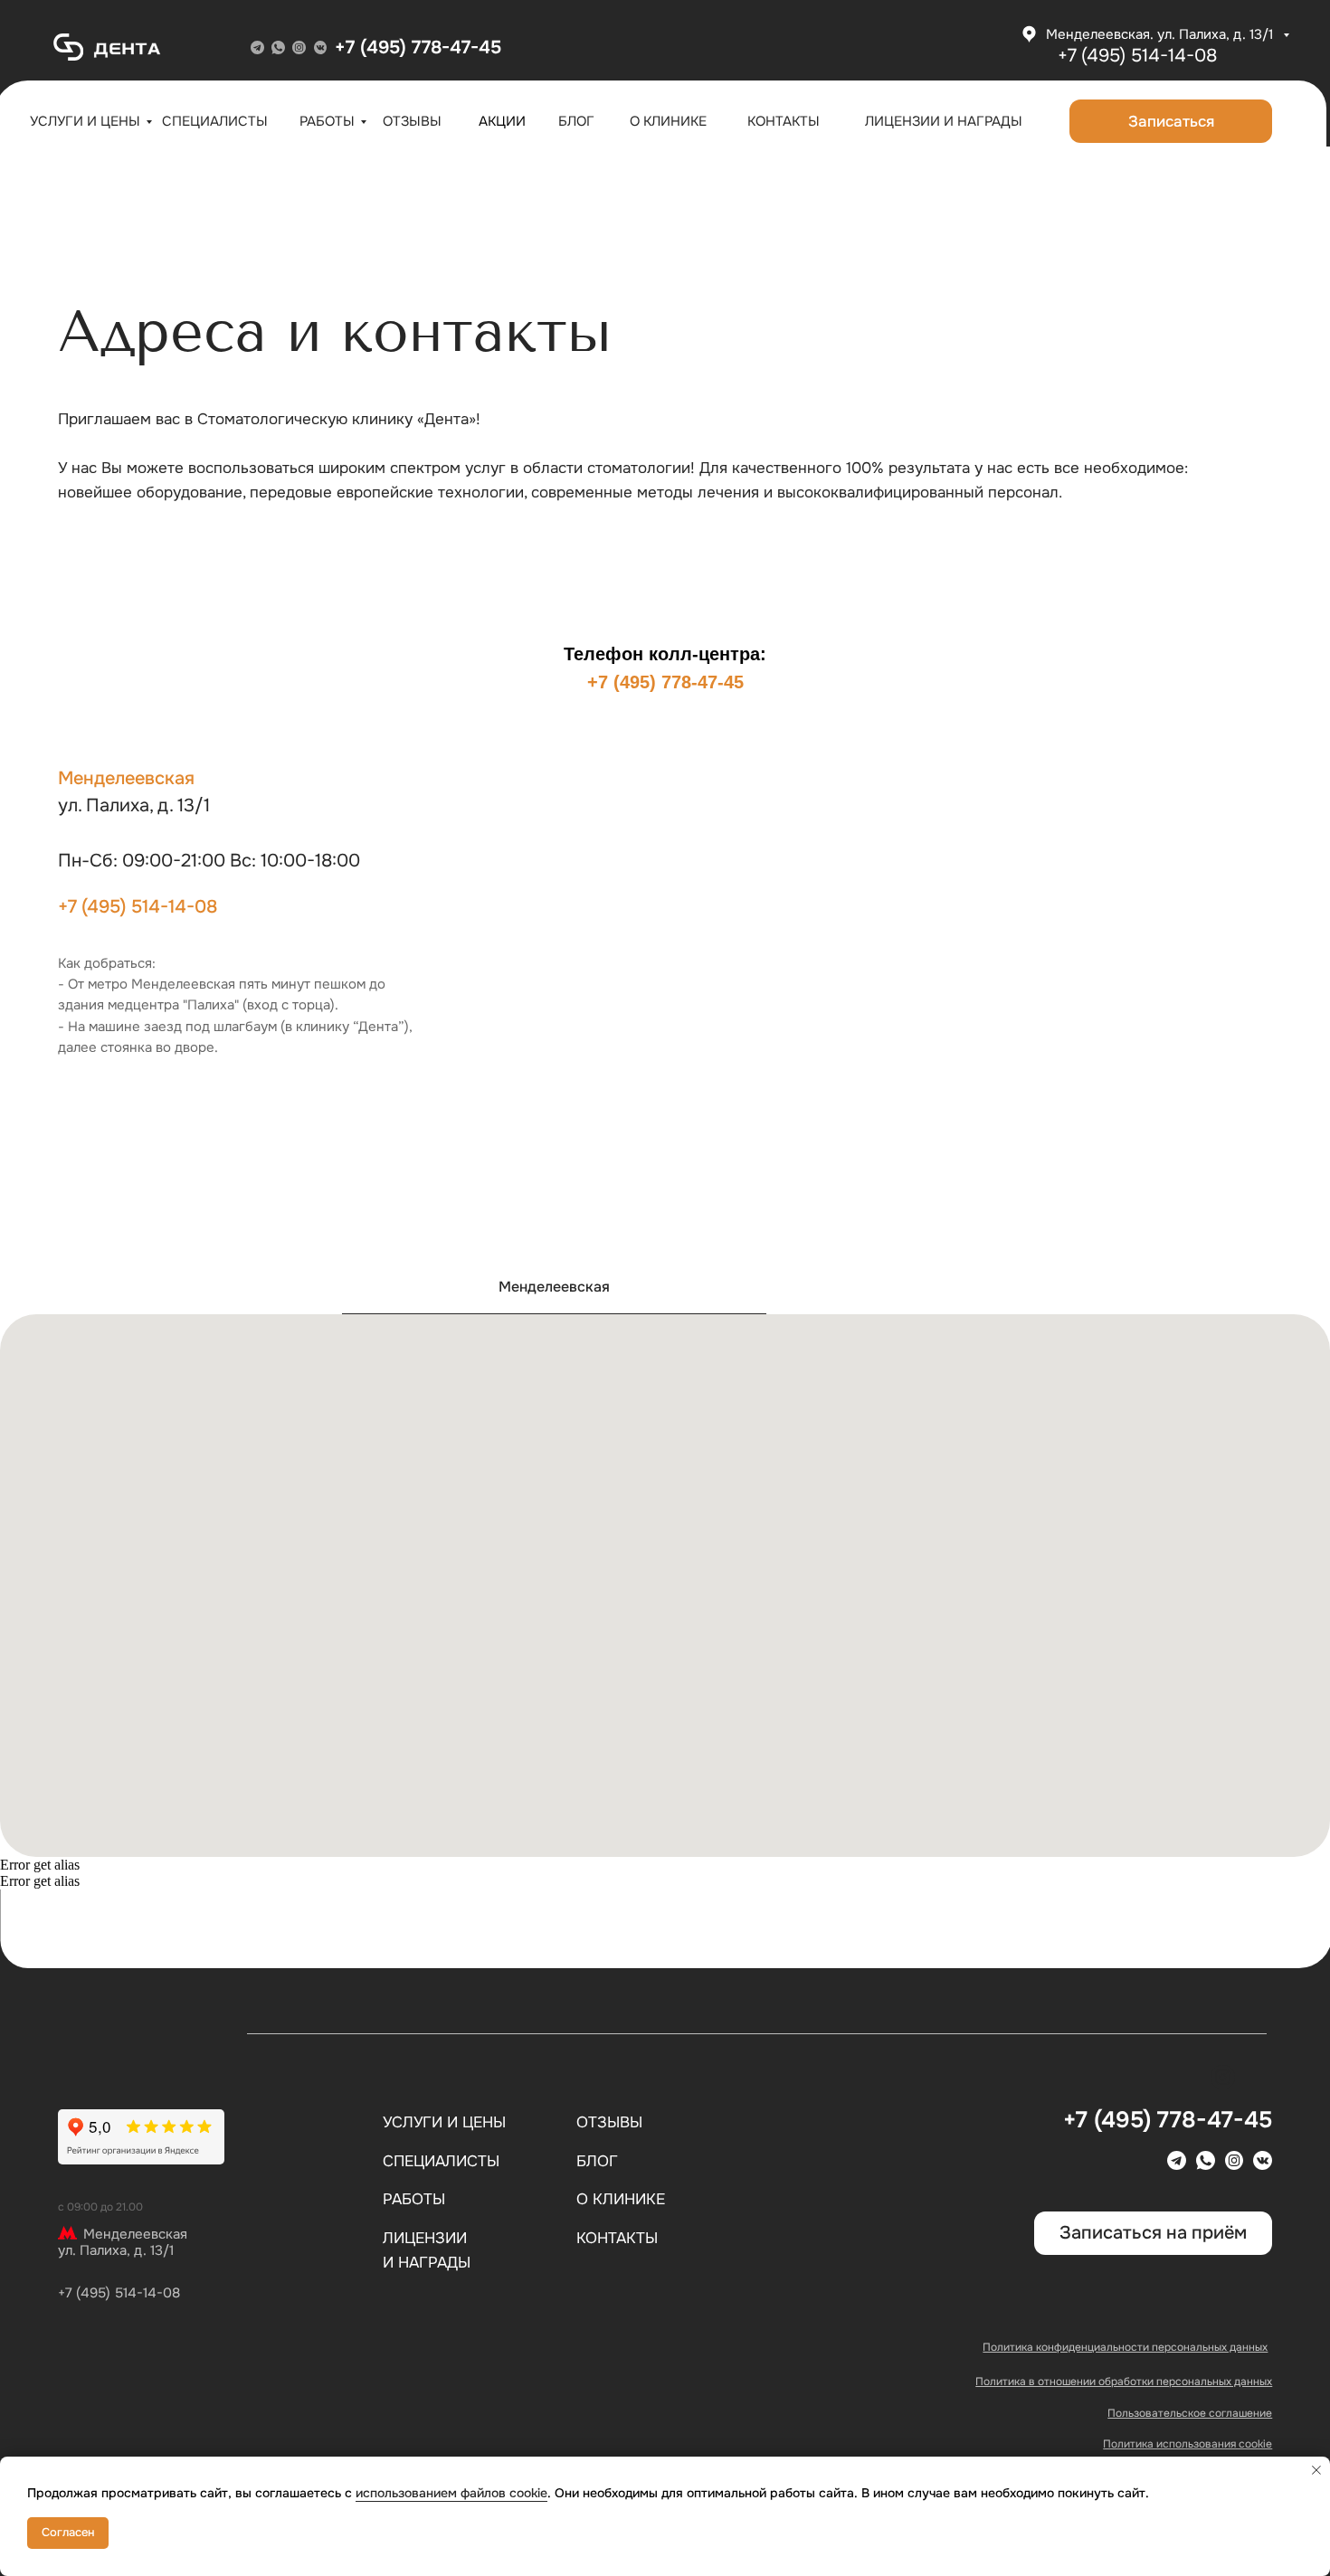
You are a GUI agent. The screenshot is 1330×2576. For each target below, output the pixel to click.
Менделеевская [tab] (554, 1287)
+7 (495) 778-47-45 (418, 47)
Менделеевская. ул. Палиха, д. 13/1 (1161, 34)
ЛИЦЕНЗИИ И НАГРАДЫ (944, 121)
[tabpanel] (665, 1586)
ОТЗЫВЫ (412, 121)
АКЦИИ (502, 121)
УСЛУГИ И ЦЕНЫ (85, 121)
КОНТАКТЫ (784, 121)
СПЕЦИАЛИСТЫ (215, 121)
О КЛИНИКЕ (668, 121)
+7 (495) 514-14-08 (138, 907)
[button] (1171, 121)
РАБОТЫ (327, 121)
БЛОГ (576, 121)
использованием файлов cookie (451, 2493)
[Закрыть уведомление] (1316, 2470)
